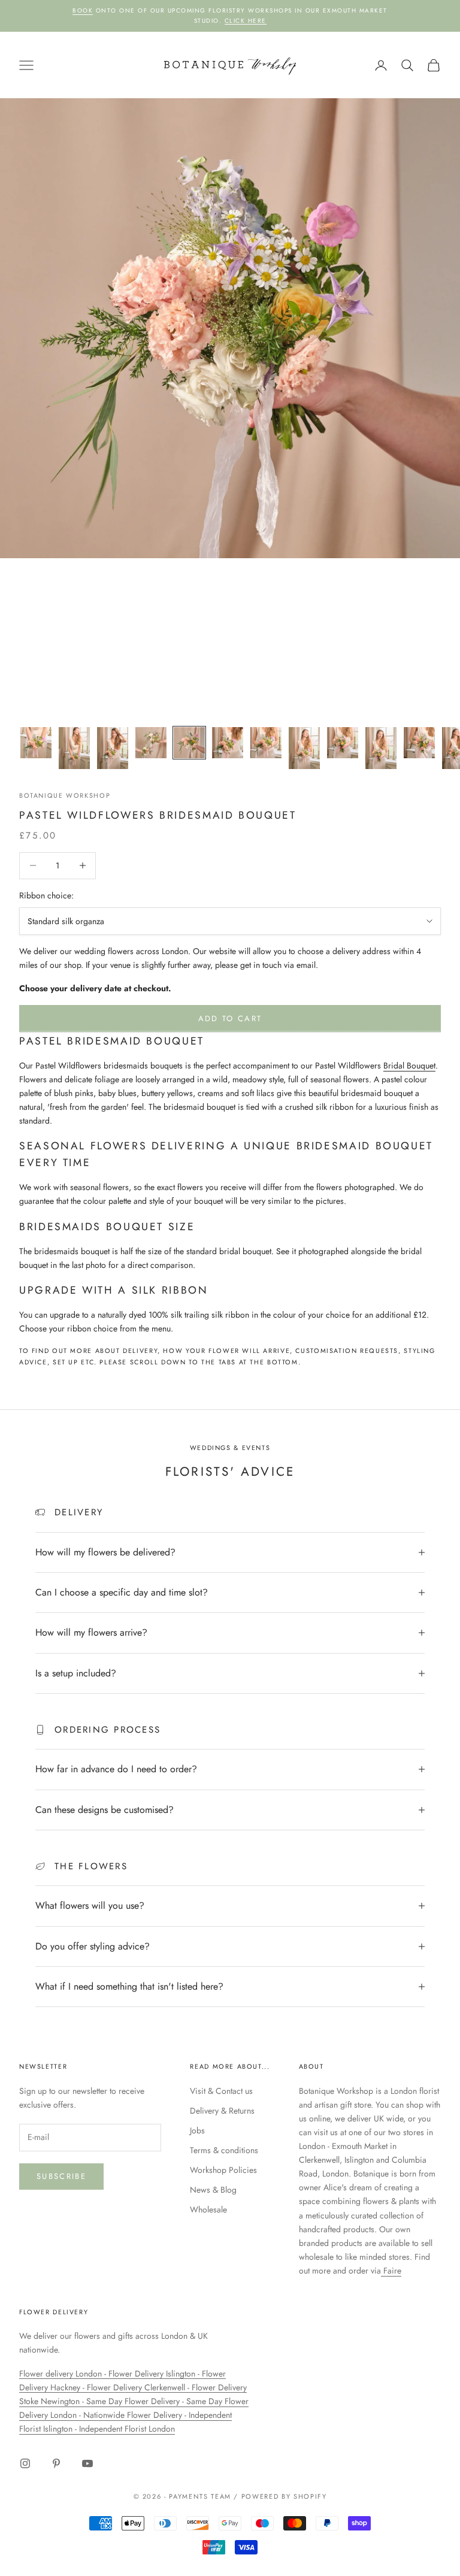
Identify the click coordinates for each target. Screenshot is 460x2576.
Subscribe (61, 2176)
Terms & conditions (224, 2150)
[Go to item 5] (189, 743)
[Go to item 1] (36, 743)
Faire (391, 2271)
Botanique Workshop (65, 795)
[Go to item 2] (74, 748)
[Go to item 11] (419, 743)
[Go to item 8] (304, 748)
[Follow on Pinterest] (56, 2463)
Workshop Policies (223, 2170)
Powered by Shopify (284, 2496)
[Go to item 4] (151, 743)
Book (83, 10)
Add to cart (230, 1018)
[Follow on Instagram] (25, 2463)
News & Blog (213, 2190)
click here (246, 21)
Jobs (197, 2130)
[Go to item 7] (266, 743)
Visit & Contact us (221, 2091)
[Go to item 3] (113, 748)
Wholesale (208, 2209)
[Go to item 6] (228, 743)
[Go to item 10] (381, 748)
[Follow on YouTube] (87, 2463)
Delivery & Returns (222, 2111)
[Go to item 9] (343, 743)
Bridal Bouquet (409, 1065)
